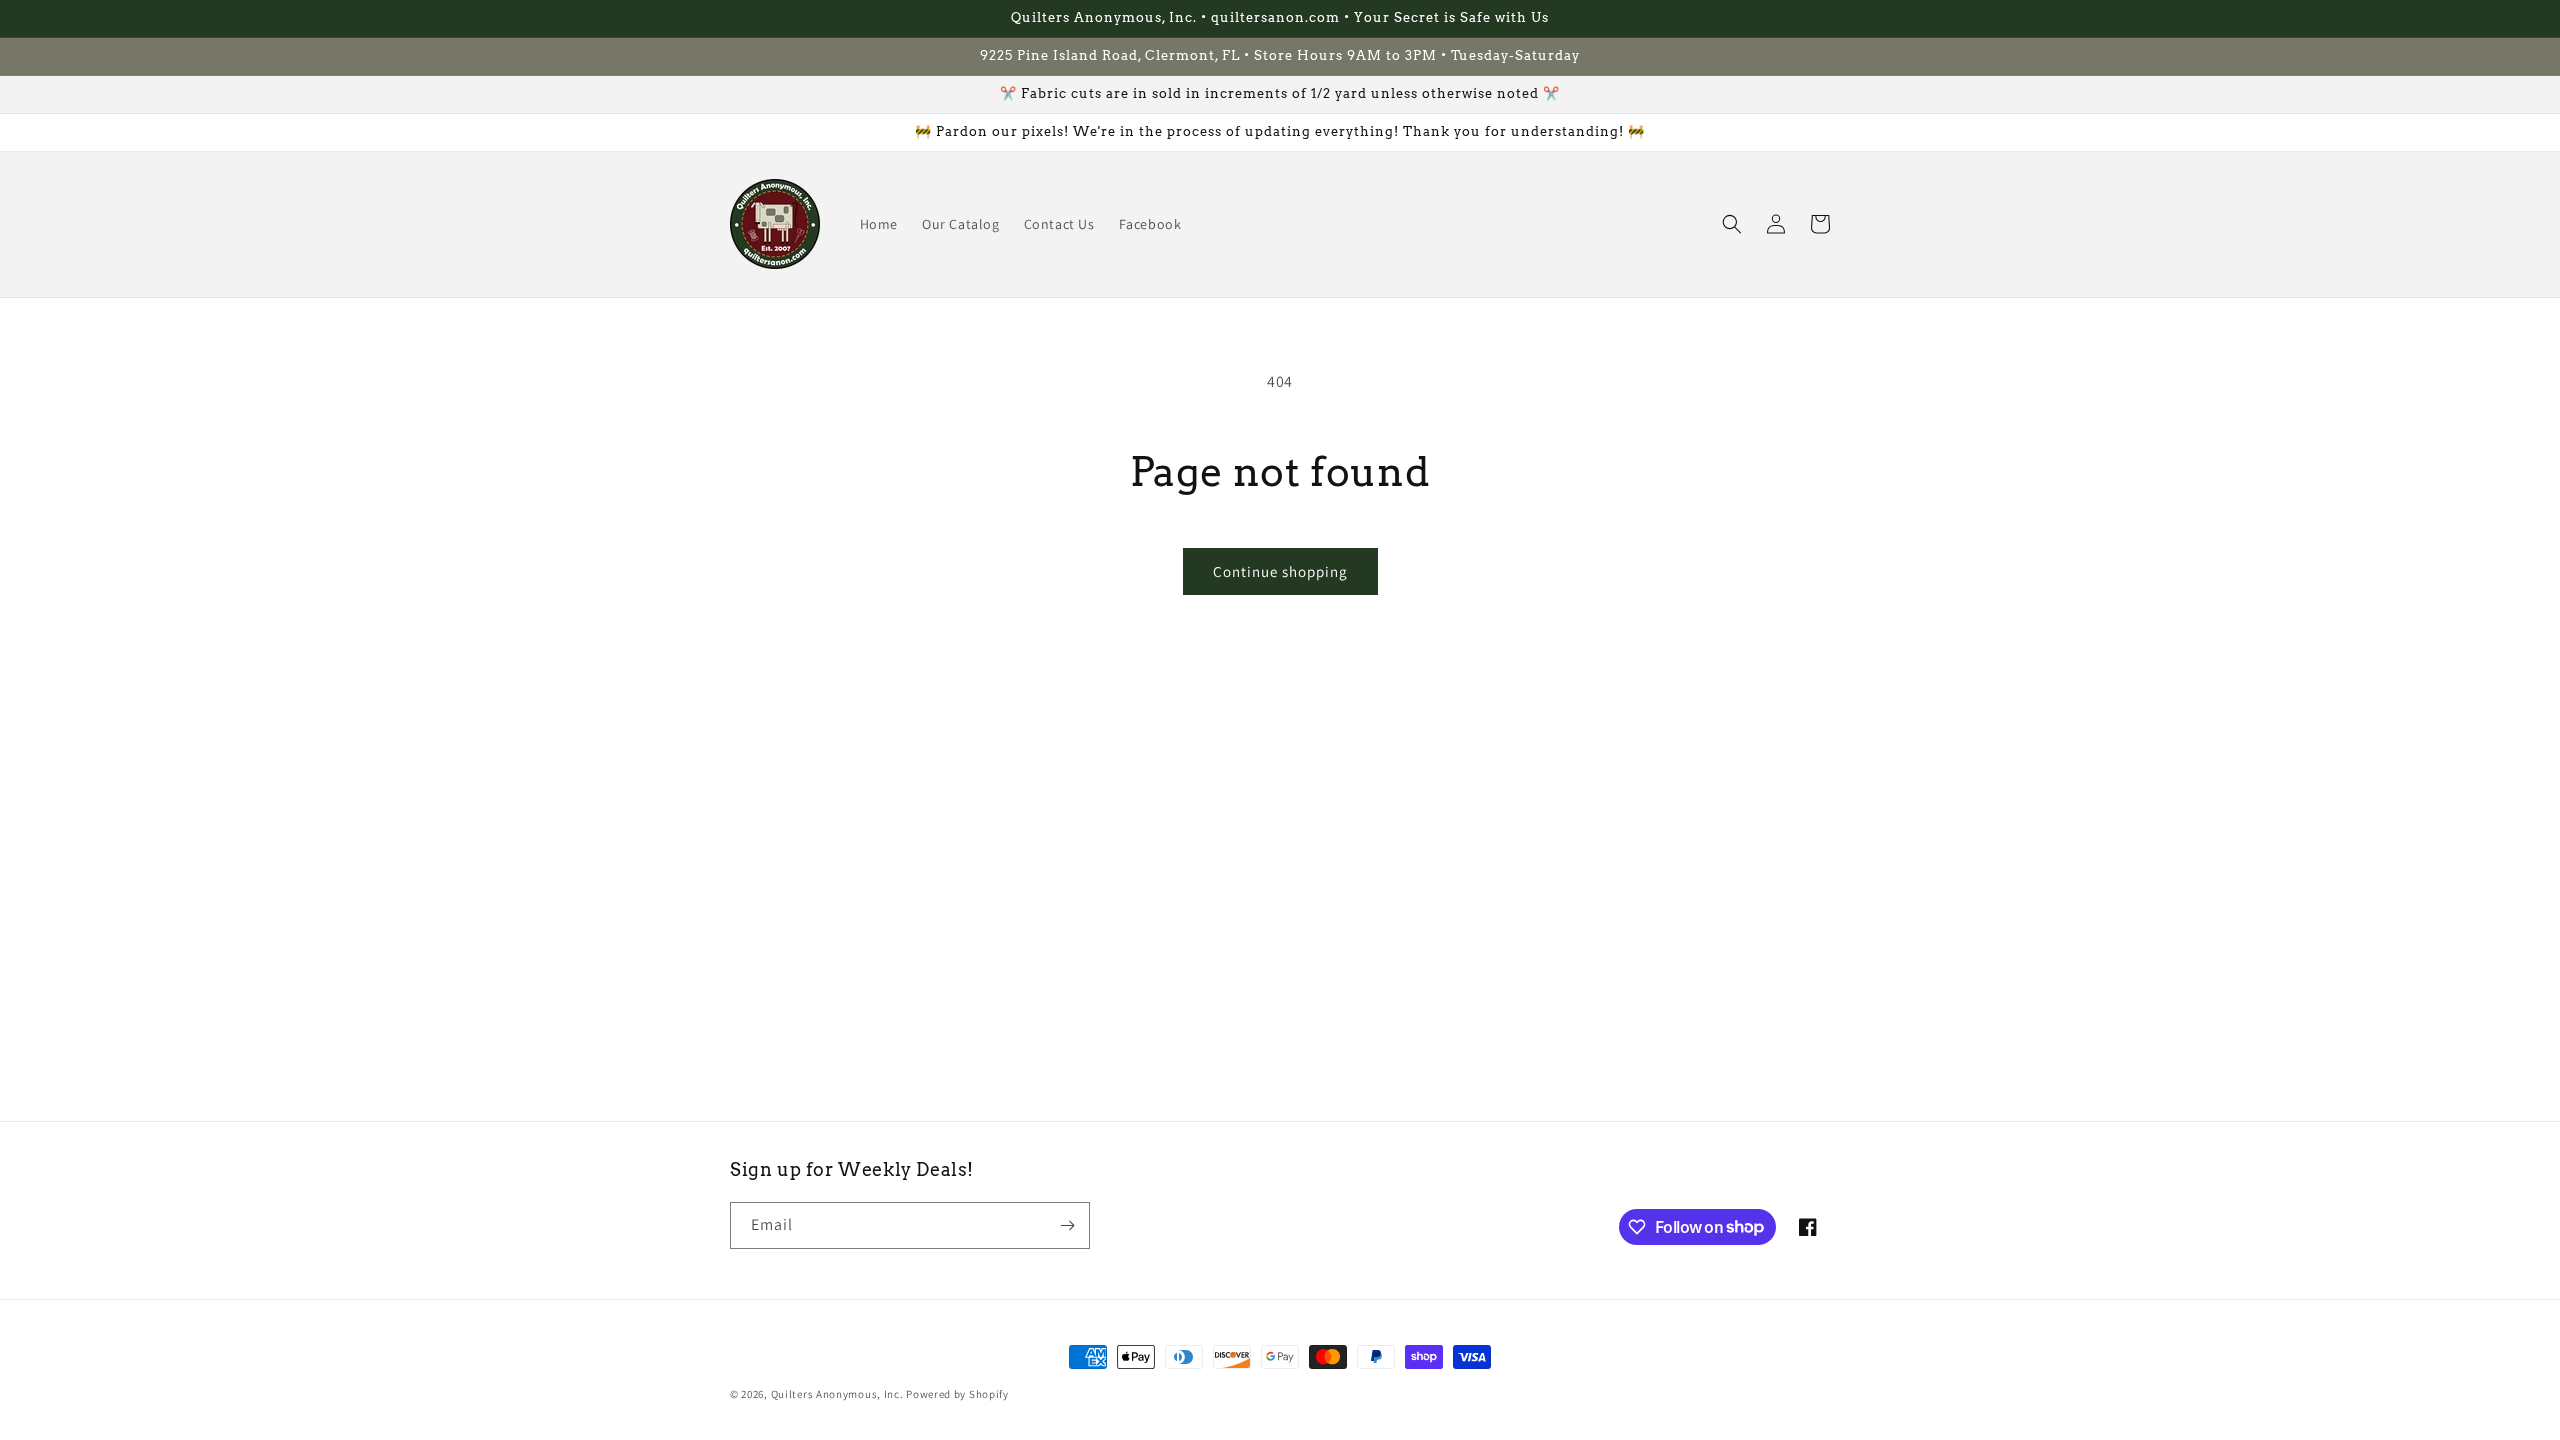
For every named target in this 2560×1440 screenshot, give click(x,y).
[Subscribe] (1067, 1225)
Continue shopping (1280, 571)
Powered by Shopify (957, 1394)
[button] (1732, 224)
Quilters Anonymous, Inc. (837, 1394)
